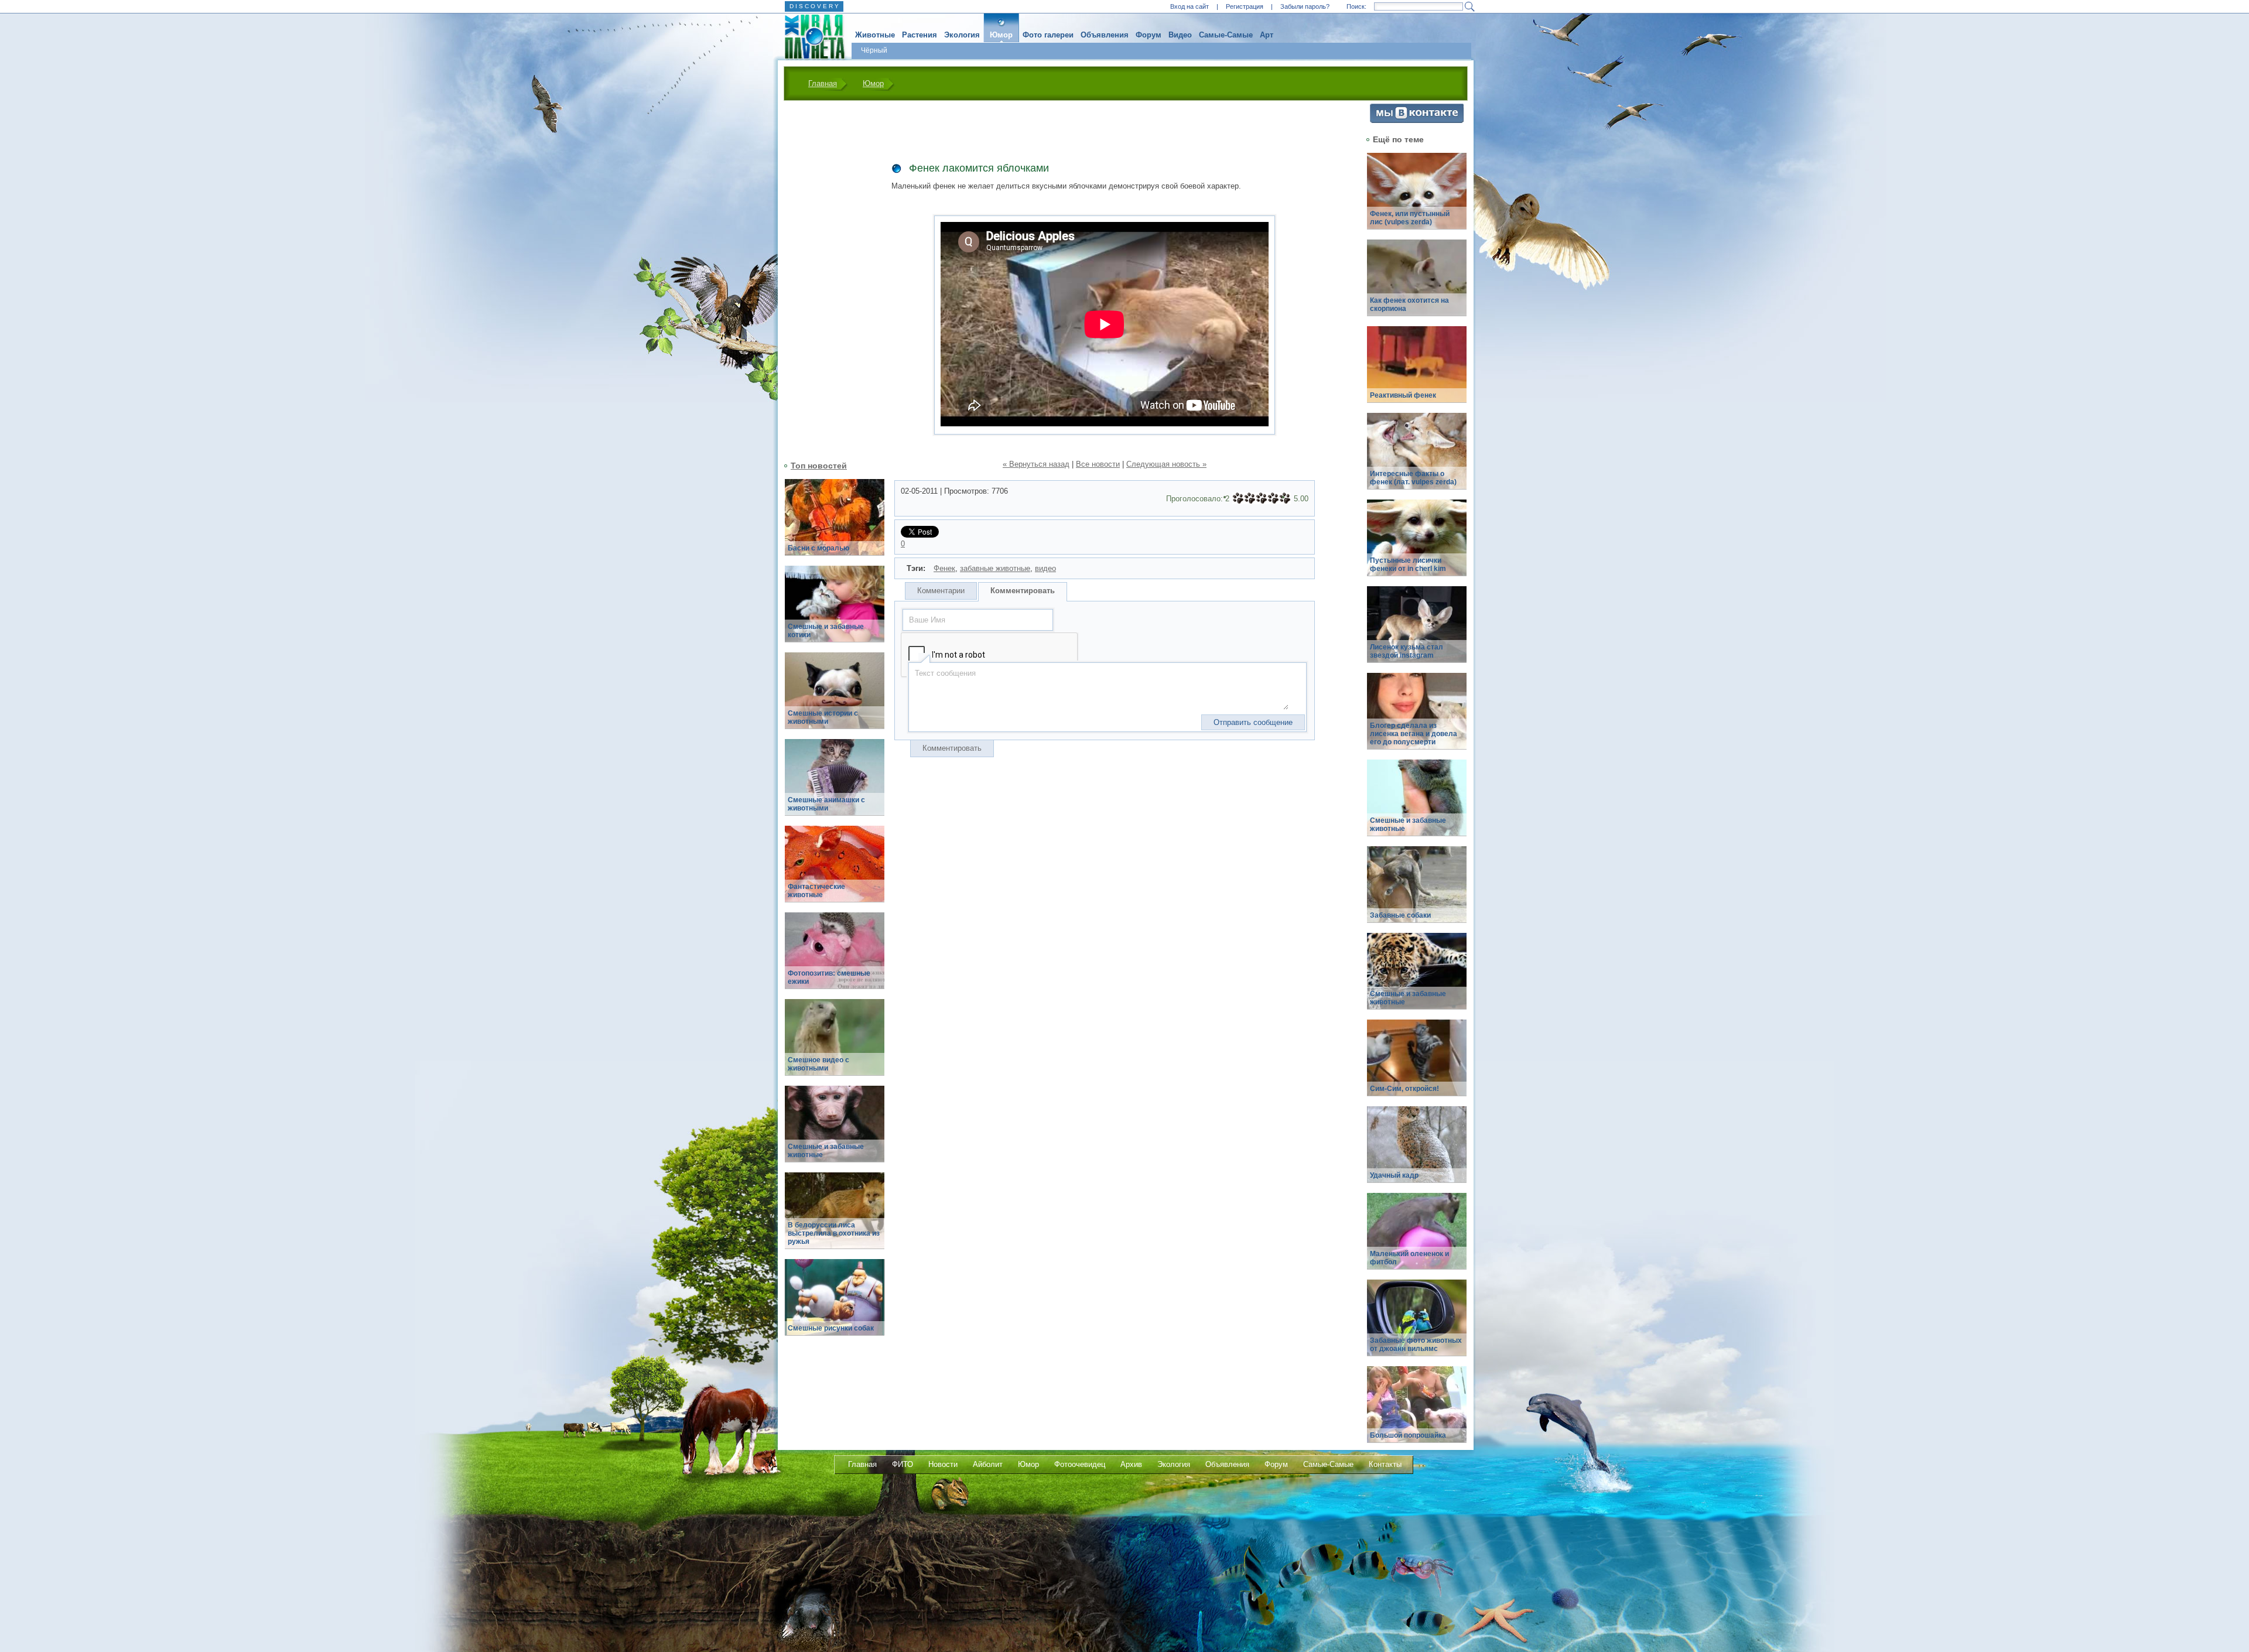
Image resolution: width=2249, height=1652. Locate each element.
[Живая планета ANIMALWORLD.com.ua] (810, 37)
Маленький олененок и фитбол (1409, 1258)
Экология (962, 35)
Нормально (1262, 498)
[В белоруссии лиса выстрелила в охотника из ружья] (835, 1217)
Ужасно (1238, 498)
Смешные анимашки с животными (826, 804)
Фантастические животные (816, 891)
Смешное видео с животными (818, 1064)
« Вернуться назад (1036, 464)
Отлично (1285, 498)
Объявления (1105, 35)
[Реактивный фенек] (1417, 371)
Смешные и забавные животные (826, 1151)
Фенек (944, 568)
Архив (1131, 1464)
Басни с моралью (818, 548)
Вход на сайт (1190, 6)
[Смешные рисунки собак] (835, 1304)
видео (1045, 568)
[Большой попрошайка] (1417, 1411)
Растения (920, 35)
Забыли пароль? (1305, 6)
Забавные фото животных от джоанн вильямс (1416, 1345)
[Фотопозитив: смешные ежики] (835, 957)
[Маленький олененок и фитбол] (1417, 1238)
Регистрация (1245, 6)
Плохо (1250, 498)
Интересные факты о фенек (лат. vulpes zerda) (1413, 478)
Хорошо (1273, 498)
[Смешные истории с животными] (835, 697)
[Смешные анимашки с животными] (835, 784)
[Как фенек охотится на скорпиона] (1417, 284)
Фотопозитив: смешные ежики (829, 977)
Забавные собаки (1400, 915)
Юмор (1001, 35)
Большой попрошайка (1408, 1435)
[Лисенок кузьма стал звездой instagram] (1417, 631)
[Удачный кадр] (1417, 1151)
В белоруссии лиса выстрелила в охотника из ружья (834, 1233)
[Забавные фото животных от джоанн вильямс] (1417, 1324)
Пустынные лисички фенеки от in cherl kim (1408, 565)
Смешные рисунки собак (831, 1328)
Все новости (1098, 464)
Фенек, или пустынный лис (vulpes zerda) (1410, 218)
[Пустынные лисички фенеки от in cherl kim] (1417, 544)
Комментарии (941, 591)
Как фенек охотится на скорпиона (1409, 305)
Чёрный (874, 50)
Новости (943, 1464)
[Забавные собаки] (1417, 891)
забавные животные (995, 568)
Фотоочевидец (1080, 1464)
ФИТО (903, 1464)
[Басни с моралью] (835, 524)
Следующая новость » (1166, 464)
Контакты (1385, 1464)
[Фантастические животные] (835, 871)
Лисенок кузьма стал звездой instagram (1407, 651)
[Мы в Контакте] (1417, 120)
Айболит (988, 1464)
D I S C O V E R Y (814, 6)
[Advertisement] (828, 279)
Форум (1149, 35)
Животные (875, 35)
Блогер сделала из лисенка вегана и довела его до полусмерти (1414, 734)
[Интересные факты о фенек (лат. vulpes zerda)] (1417, 458)
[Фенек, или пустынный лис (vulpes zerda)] (1417, 198)
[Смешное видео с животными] (835, 1044)
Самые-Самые (1226, 35)
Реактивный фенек (1403, 395)
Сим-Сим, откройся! (1404, 1089)
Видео (1180, 35)
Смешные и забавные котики (826, 631)
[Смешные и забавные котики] (835, 610)
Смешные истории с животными (823, 717)
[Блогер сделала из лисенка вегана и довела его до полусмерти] (1417, 718)
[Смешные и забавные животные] (835, 1131)
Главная (823, 83)
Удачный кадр (1394, 1175)
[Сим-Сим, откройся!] (1417, 1064)
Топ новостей (819, 466)
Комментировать (1023, 591)
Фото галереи (1048, 35)
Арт (1267, 35)
